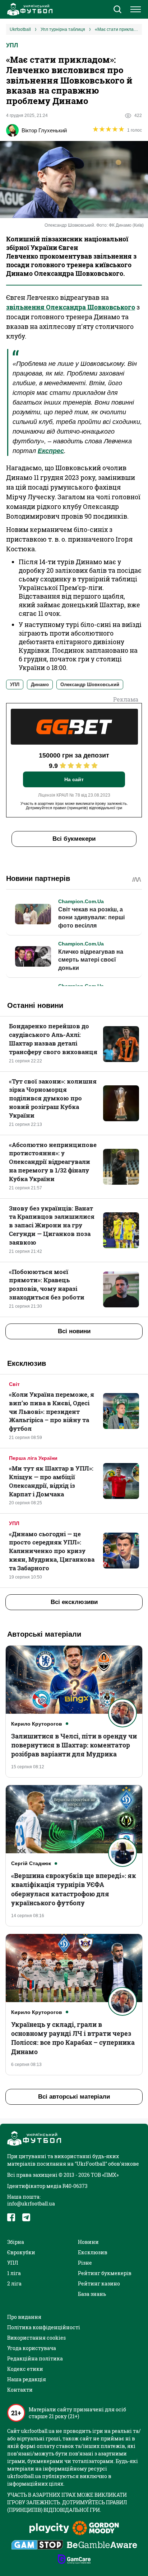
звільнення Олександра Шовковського (71, 307)
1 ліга (14, 2273)
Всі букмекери (74, 839)
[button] (117, 10)
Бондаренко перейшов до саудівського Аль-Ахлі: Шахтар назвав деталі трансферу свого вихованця (53, 1039)
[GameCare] (74, 2560)
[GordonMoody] (96, 2529)
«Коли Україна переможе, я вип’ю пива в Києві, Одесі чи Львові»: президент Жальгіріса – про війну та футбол (52, 1411)
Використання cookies (36, 2338)
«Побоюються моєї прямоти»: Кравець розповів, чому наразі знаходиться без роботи (47, 1284)
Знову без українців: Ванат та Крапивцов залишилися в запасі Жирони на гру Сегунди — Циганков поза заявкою (52, 1225)
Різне (85, 2263)
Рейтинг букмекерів (105, 2273)
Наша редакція (27, 2379)
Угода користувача (32, 2348)
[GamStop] (37, 2546)
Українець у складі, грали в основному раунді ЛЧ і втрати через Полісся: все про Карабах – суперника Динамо (73, 2038)
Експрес (51, 451)
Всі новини (74, 1331)
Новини (88, 2242)
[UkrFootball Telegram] (26, 2217)
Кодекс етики (25, 2369)
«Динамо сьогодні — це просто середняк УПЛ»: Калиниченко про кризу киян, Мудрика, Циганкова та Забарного (52, 1551)
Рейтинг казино (99, 2284)
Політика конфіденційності (44, 2327)
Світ (14, 1384)
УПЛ (12, 45)
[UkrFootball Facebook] (11, 2217)
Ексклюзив (93, 2252)
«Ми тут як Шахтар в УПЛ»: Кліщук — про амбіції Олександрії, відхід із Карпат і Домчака (51, 1481)
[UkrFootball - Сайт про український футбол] (29, 9)
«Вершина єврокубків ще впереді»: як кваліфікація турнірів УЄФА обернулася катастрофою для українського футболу (74, 1889)
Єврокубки (21, 2252)
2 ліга (14, 2284)
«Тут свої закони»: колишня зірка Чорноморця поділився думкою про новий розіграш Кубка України (53, 1098)
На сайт (74, 779)
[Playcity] (49, 2528)
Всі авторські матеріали (74, 2097)
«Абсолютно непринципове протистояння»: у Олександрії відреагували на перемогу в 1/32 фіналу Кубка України (53, 1162)
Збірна (16, 2242)
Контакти (20, 2390)
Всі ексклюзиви (74, 1602)
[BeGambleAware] (102, 2546)
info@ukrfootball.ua (31, 2204)
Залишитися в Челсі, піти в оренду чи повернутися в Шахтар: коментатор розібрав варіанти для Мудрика (74, 1745)
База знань (92, 2294)
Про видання (24, 2317)
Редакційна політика (35, 2358)
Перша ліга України (33, 1458)
